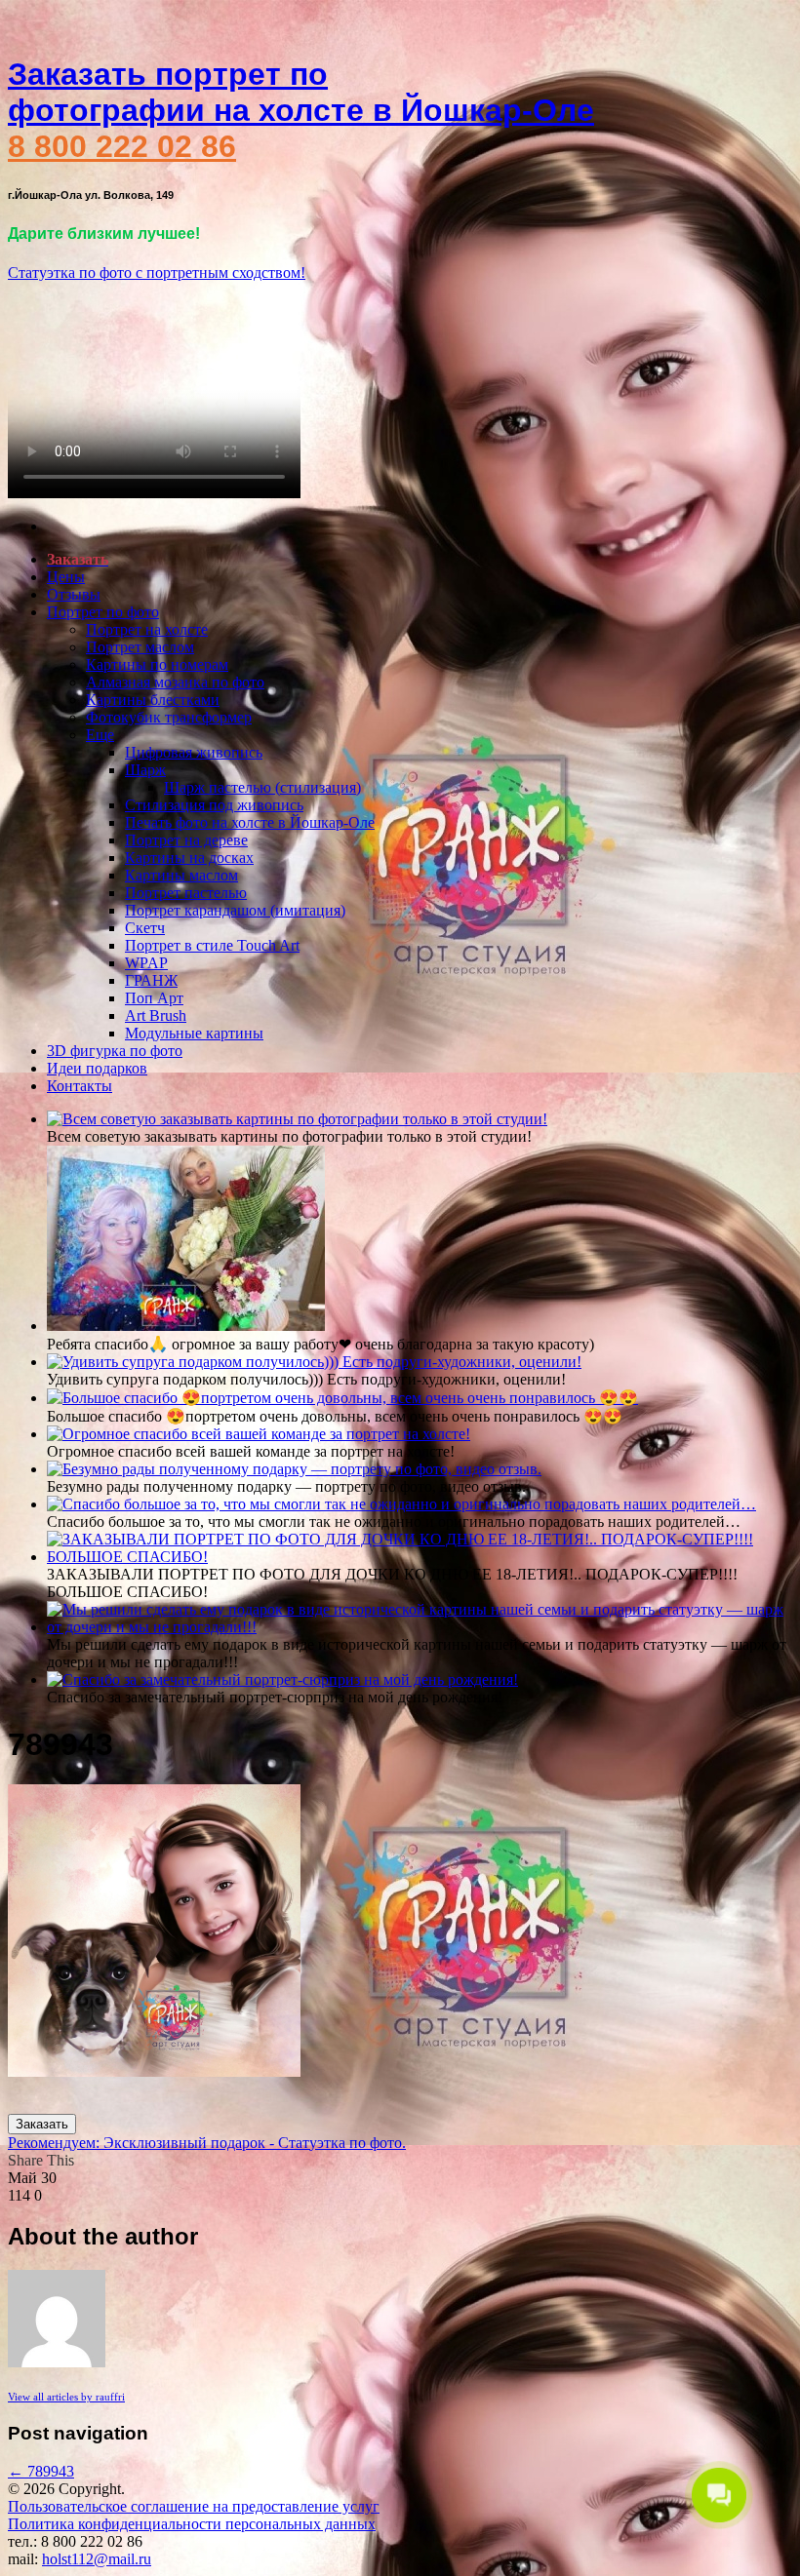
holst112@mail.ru (97, 2559)
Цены (66, 577)
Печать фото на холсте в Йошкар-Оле (250, 822)
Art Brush (156, 1015)
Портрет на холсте (147, 629)
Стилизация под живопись (214, 805)
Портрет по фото (103, 612)
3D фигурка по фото (115, 1051)
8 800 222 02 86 (122, 146)
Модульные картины (194, 1033)
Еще (100, 735)
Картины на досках (189, 858)
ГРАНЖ (151, 980)
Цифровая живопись (194, 752)
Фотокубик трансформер (169, 717)
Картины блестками (153, 700)
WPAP (146, 963)
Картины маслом (181, 875)
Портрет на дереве (186, 840)
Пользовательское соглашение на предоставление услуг (194, 2506)
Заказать (42, 2124)
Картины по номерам (157, 664)
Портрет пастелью (186, 893)
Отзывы (74, 594)
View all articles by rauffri (66, 2397)
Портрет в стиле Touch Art (212, 945)
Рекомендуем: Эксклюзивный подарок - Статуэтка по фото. (207, 2143)
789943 (41, 2471)
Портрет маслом (140, 647)
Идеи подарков (97, 1068)
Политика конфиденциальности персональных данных (192, 2524)
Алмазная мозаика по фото (175, 682)
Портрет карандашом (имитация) (235, 910)
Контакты (80, 1086)
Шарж (145, 770)
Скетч (145, 928)
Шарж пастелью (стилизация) (262, 787)
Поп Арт (154, 998)
